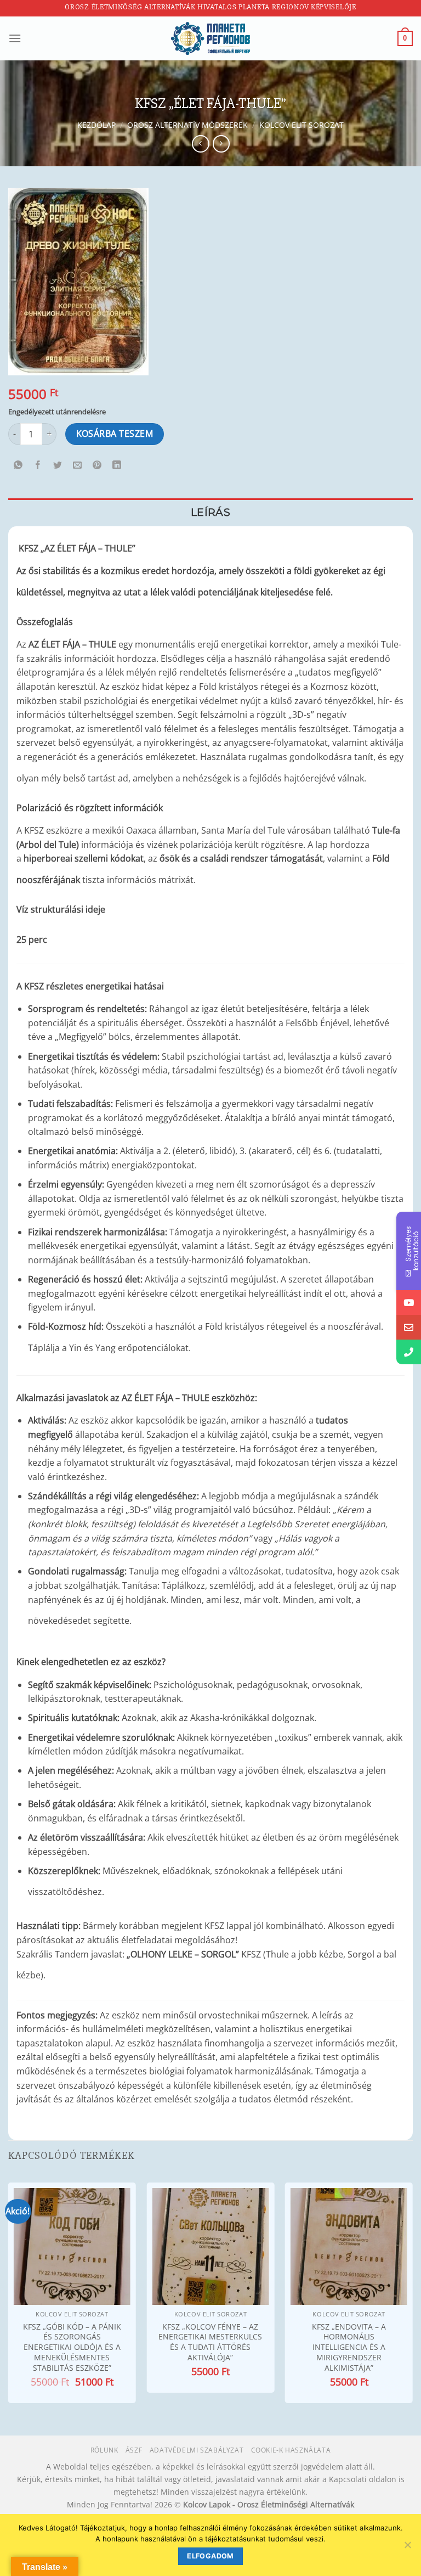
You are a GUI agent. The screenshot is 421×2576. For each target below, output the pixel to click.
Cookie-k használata (291, 2450)
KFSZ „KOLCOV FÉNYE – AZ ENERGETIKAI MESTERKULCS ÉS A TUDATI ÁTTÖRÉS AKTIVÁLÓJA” (210, 2342)
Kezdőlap (96, 125)
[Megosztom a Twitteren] (58, 466)
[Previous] (9, 2294)
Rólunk (104, 2450)
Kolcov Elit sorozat (301, 125)
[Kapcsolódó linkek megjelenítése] (146, 545)
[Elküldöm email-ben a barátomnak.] (78, 466)
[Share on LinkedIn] (117, 466)
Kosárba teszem (115, 434)
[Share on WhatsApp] (18, 466)
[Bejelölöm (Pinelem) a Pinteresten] (97, 466)
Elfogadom (210, 2556)
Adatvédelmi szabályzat (197, 2450)
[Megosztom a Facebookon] (38, 466)
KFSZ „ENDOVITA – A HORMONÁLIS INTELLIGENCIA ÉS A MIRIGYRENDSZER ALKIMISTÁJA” (349, 2347)
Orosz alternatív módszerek (187, 125)
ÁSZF (134, 2450)
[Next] (412, 2294)
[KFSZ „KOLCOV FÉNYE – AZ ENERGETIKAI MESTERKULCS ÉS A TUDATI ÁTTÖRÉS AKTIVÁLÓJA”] (210, 2246)
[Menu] (15, 38)
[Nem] (407, 2548)
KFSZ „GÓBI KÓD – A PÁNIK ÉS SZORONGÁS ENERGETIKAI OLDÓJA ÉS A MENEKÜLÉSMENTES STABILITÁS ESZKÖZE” (72, 2347)
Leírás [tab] (210, 512)
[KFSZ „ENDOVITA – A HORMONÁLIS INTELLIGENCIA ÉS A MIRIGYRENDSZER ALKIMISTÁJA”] (349, 2246)
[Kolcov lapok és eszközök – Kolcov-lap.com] (210, 38)
